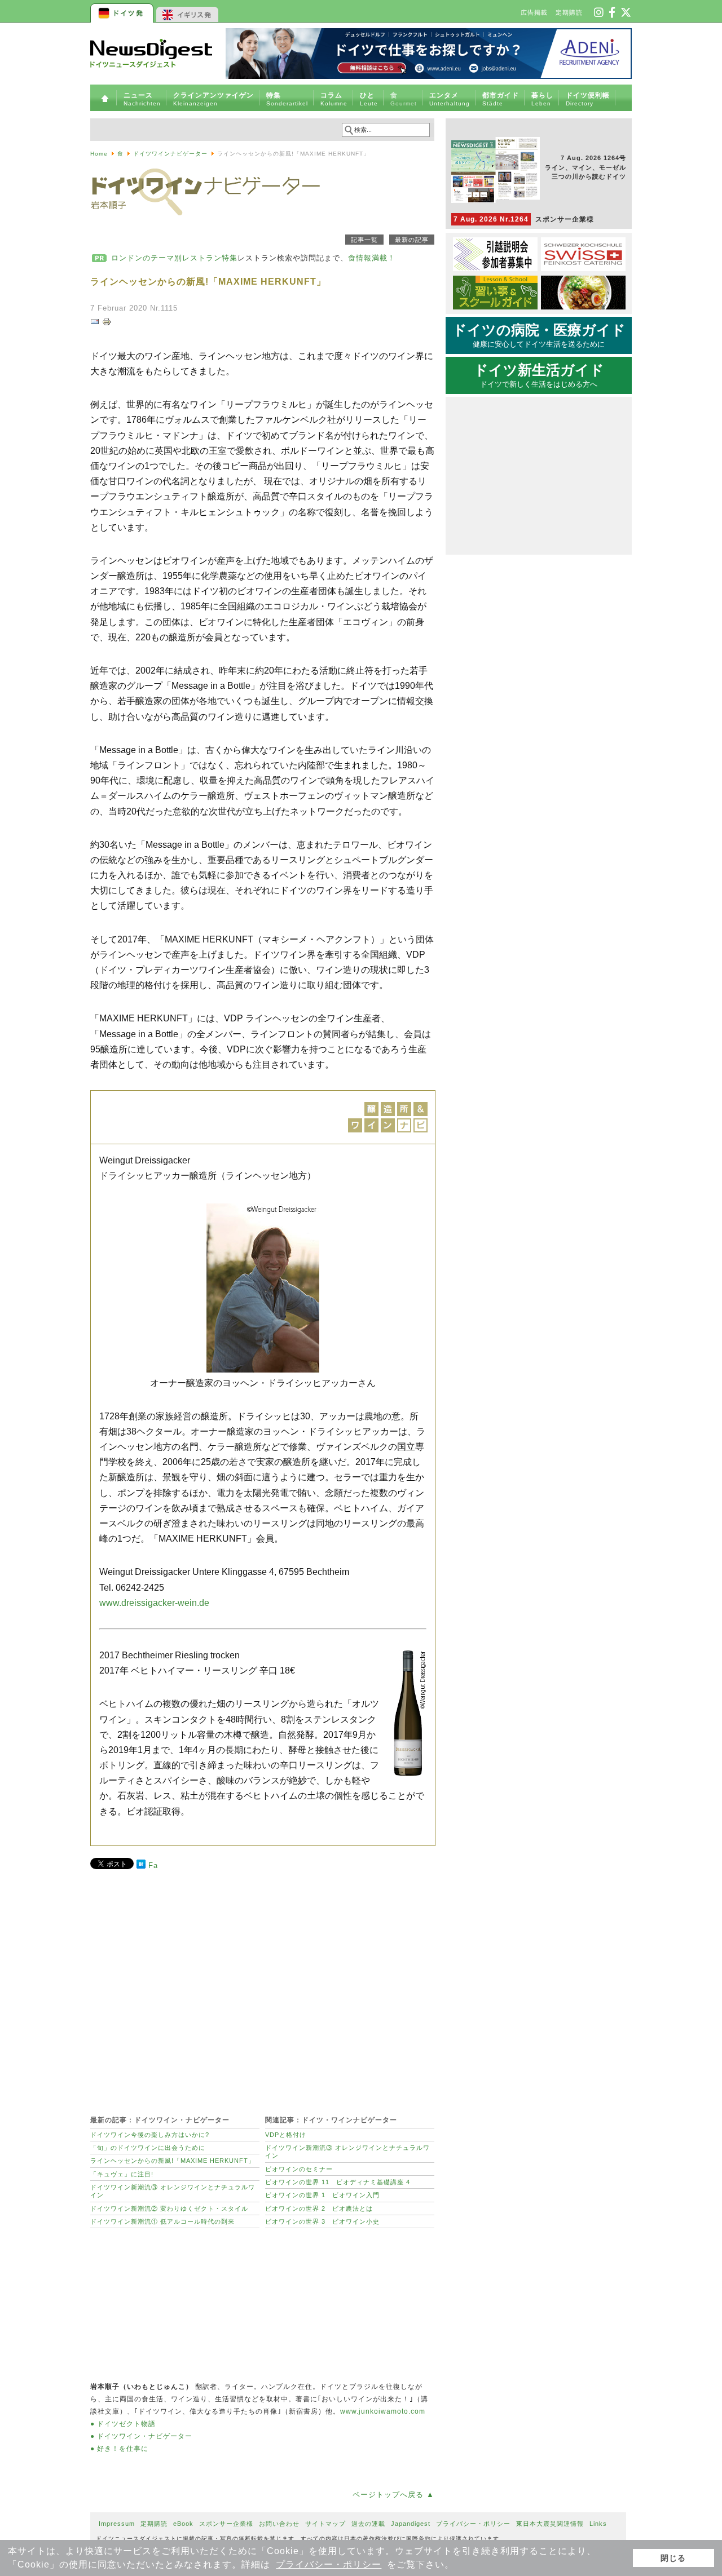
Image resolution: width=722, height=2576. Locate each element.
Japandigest (411, 2524)
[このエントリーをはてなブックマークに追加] (141, 1866)
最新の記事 (412, 240)
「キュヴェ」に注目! (122, 2174)
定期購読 (569, 12)
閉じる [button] (673, 2558)
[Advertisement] (262, 1986)
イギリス (188, 11)
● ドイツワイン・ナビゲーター (141, 2436)
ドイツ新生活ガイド (539, 375)
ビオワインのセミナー (299, 2169)
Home (99, 154)
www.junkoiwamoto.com (383, 2411)
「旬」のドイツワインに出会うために (148, 2148)
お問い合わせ (279, 2524)
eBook (183, 2524)
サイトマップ (325, 2524)
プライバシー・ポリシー (329, 2564)
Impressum (117, 2524)
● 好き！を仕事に (119, 2449)
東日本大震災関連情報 (550, 2524)
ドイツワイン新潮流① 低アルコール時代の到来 (162, 2221)
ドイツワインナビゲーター (170, 154)
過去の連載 (368, 2524)
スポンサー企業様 (524, 219)
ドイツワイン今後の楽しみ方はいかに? (150, 2135)
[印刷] (107, 324)
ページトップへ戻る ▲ (393, 2495)
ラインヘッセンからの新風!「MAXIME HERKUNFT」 (173, 2161)
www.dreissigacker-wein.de (154, 1603)
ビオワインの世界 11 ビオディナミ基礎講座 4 (338, 2182)
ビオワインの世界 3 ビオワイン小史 (322, 2221)
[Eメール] (95, 324)
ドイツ (123, 11)
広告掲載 (534, 12)
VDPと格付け (286, 2135)
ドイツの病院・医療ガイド (539, 335)
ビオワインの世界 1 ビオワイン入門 (322, 2195)
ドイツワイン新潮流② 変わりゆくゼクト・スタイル (169, 2208)
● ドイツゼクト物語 (123, 2424)
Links (598, 2524)
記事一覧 (364, 240)
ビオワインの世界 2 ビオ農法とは (319, 2208)
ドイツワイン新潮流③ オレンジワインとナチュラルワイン (173, 2191)
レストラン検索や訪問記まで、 (253, 258)
